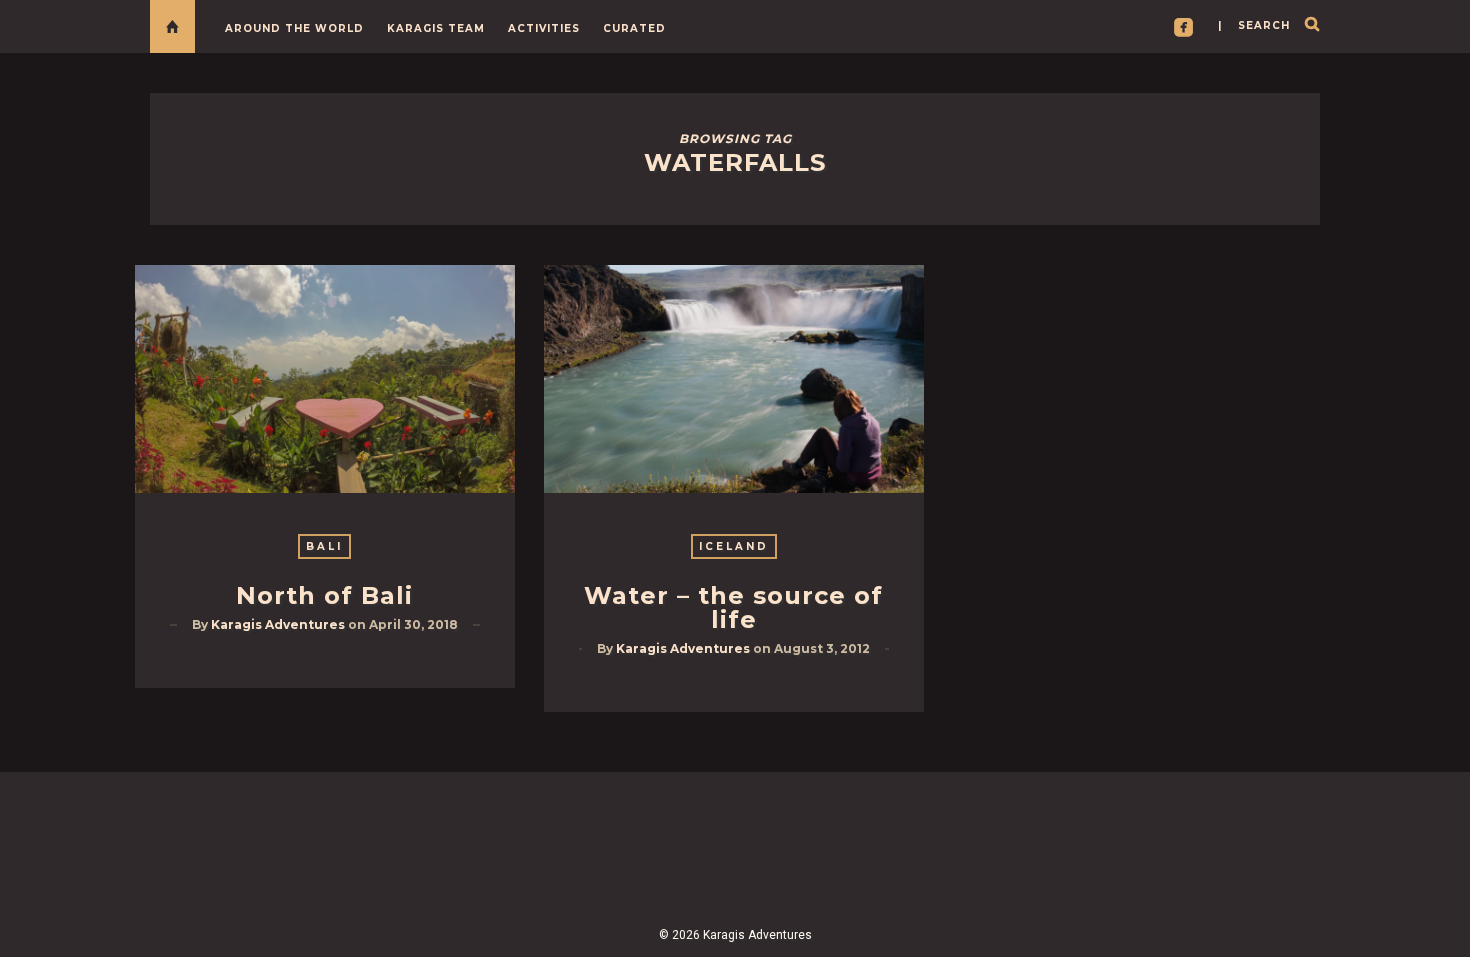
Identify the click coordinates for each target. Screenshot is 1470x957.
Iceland (734, 546)
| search (1254, 25)
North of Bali (324, 595)
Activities (544, 28)
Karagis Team (436, 28)
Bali (324, 546)
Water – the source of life (733, 607)
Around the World (294, 28)
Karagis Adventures (278, 624)
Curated (634, 28)
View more (325, 379)
